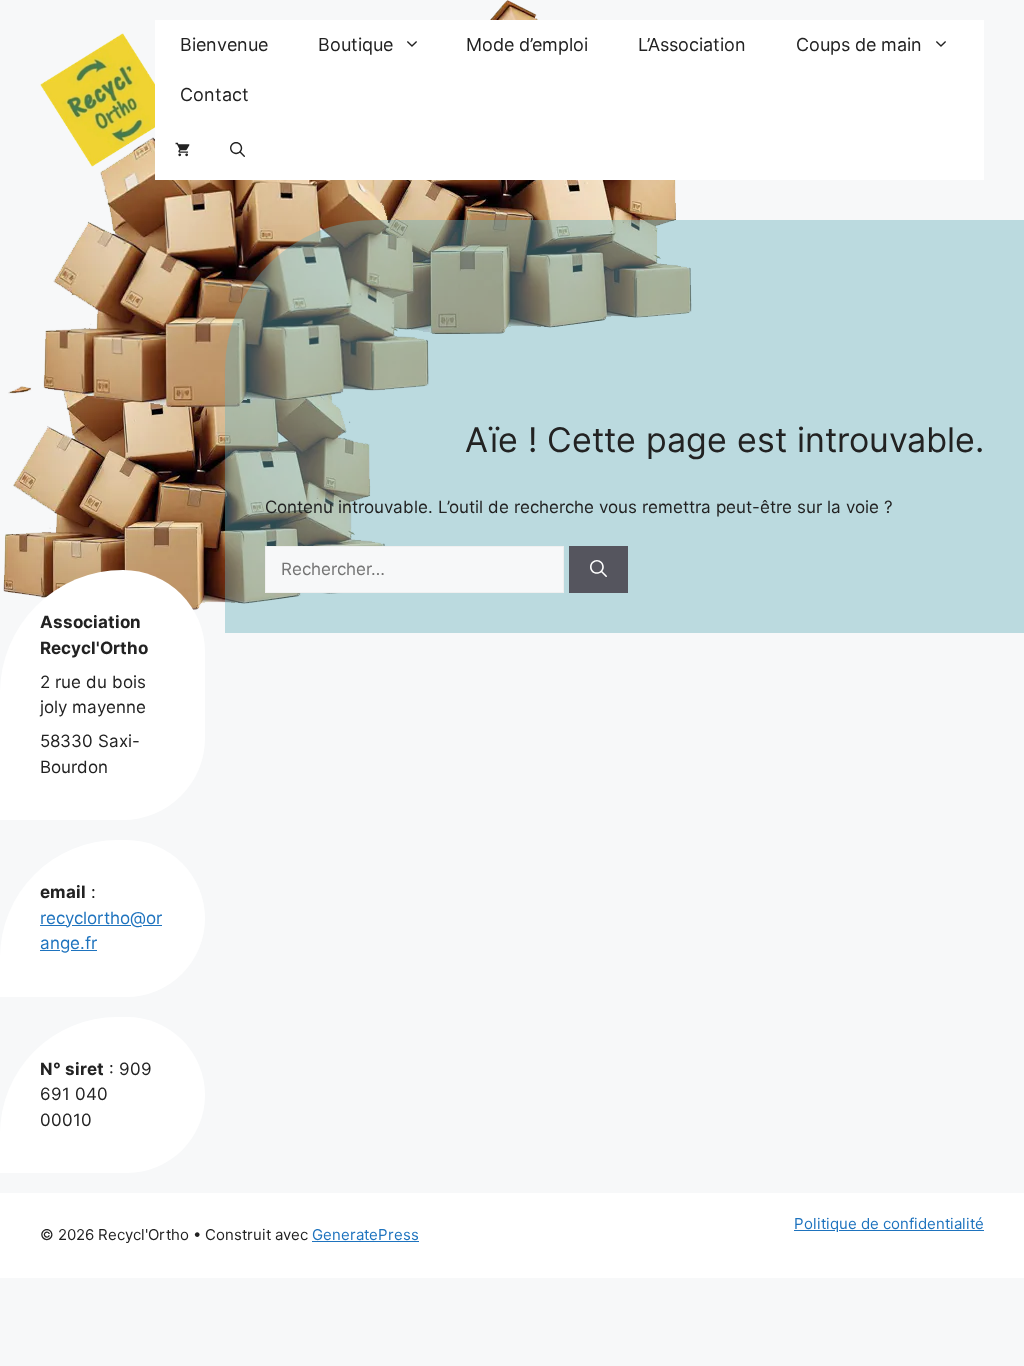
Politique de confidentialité (889, 1223)
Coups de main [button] (859, 44)
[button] (237, 150)
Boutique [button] (355, 44)
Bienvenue (224, 44)
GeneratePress (365, 1234)
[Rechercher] (598, 570)
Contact (214, 94)
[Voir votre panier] (182, 150)
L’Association (692, 44)
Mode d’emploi (527, 44)
